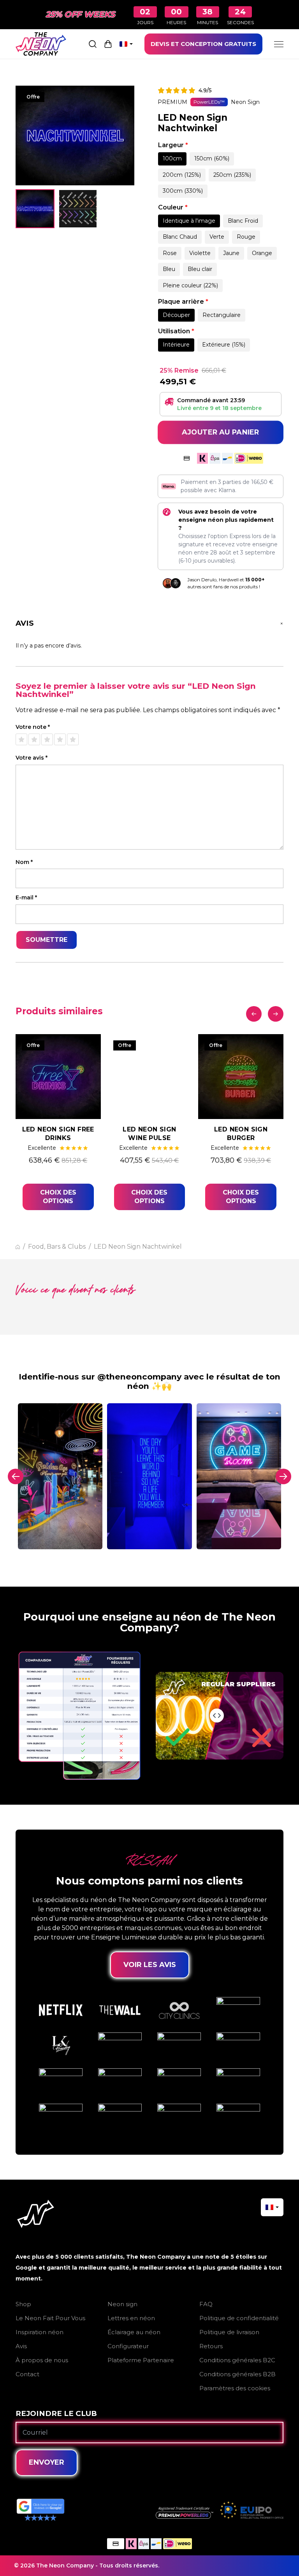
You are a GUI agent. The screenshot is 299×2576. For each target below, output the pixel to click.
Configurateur (128, 2346)
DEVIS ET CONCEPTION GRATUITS (203, 44)
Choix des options (58, 1197)
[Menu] (279, 44)
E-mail (26, 898)
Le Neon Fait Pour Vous (50, 2318)
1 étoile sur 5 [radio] (21, 739)
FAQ (206, 2304)
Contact (27, 2374)
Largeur (173, 145)
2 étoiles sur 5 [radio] (34, 739)
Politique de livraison (229, 2332)
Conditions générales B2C (237, 2360)
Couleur (173, 207)
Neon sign (122, 2304)
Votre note (33, 727)
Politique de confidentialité (239, 2318)
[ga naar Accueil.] (18, 1247)
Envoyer (47, 2462)
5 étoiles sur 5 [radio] (73, 739)
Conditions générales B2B (237, 2374)
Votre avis (32, 758)
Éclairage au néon (134, 2332)
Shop (23, 2304)
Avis (21, 2346)
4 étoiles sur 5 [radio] (60, 739)
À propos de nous (42, 2360)
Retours (211, 2346)
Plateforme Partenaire (141, 2360)
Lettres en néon (131, 2318)
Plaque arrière (183, 302)
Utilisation (176, 331)
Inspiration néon (40, 2332)
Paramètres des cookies (235, 2388)
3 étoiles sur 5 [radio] (47, 739)
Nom (24, 862)
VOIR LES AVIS (150, 1965)
